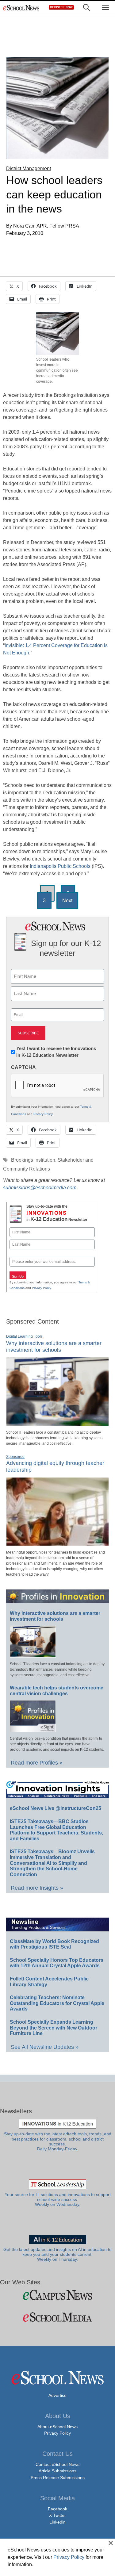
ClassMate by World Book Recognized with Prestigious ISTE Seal (54, 1944)
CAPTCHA (23, 1067)
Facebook (57, 2509)
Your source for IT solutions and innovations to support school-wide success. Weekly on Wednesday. (58, 2200)
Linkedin (57, 2522)
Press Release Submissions (58, 2478)
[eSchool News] (21, 8)
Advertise (57, 2395)
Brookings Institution (33, 1160)
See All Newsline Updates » (45, 2047)
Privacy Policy (43, 1114)
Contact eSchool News (57, 2464)
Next (67, 901)
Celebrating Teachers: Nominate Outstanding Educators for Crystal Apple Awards (57, 2003)
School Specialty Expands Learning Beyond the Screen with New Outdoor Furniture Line (54, 2028)
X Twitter (57, 2515)
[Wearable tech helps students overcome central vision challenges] (33, 1729)
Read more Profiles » (37, 1763)
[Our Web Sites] (57, 2295)
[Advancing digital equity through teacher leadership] (57, 1543)
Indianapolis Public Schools (60, 866)
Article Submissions (57, 2471)
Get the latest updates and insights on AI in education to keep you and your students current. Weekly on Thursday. (57, 2255)
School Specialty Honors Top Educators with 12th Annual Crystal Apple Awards (57, 1963)
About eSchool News (57, 2427)
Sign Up (18, 1276)
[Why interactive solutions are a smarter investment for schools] (57, 1423)
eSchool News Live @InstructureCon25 (56, 1808)
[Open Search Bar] (86, 8)
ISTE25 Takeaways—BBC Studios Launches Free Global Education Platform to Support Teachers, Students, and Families (56, 1830)
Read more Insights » (37, 1888)
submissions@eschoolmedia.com (40, 1188)
